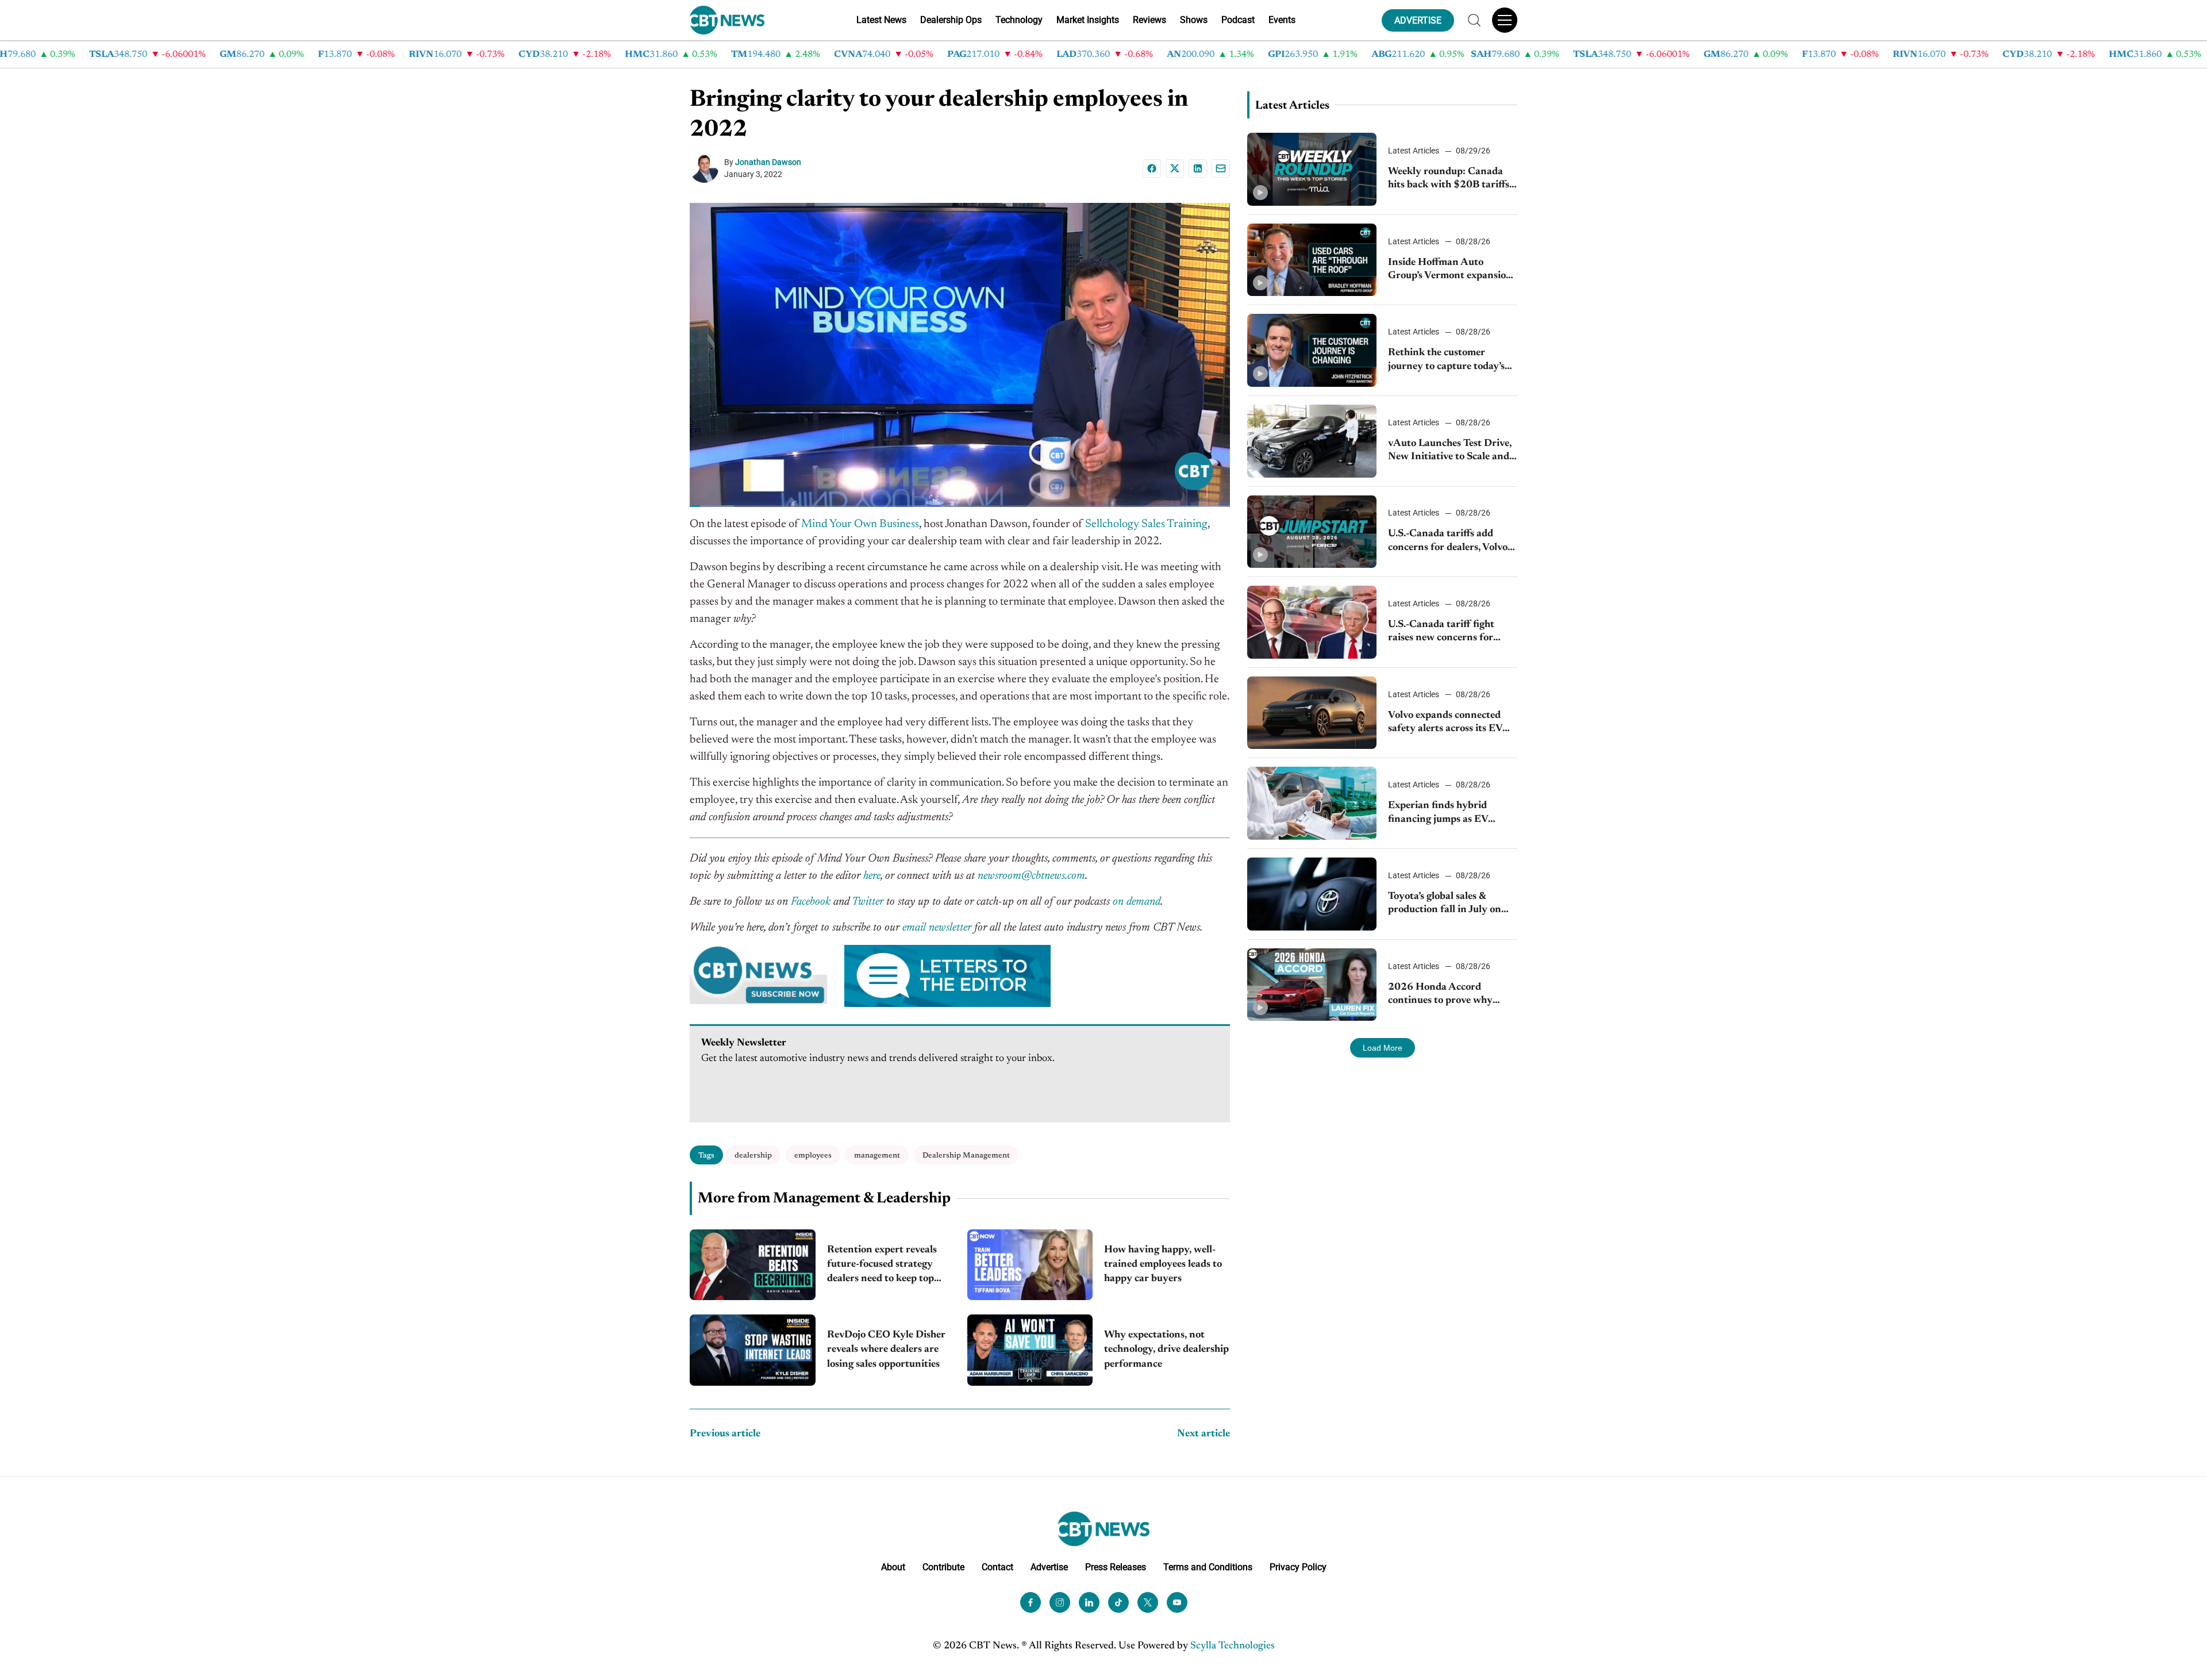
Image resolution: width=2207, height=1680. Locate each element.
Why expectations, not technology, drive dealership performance (1166, 1350)
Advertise (1049, 1567)
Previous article (725, 1434)
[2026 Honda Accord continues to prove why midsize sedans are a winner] (1312, 985)
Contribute (943, 1567)
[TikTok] (1118, 1602)
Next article (1204, 1434)
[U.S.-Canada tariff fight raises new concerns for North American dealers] (1312, 622)
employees (813, 1156)
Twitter (868, 902)
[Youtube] (1177, 1602)
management (877, 1156)
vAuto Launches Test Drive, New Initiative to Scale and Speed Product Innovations (1451, 451)
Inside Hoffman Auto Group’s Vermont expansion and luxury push (1450, 270)
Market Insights (1088, 20)
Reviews (1149, 20)
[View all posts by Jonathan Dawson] (707, 168)
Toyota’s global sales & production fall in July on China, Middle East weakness (1445, 904)
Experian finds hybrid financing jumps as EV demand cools (1438, 814)
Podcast (1238, 20)
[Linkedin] (1198, 168)
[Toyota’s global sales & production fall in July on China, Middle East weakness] (1312, 894)
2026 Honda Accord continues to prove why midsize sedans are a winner (1450, 995)
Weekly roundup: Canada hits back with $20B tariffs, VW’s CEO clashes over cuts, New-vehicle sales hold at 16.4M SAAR (1451, 180)
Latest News (881, 20)
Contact (997, 1567)
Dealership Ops (951, 20)
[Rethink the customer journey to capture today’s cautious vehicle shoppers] (1312, 350)
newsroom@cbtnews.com (1031, 876)
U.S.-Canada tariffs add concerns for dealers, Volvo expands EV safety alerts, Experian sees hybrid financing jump (1448, 542)
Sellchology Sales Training (1146, 524)
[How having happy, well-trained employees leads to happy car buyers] (1030, 1265)
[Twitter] (1148, 1602)
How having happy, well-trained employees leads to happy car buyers (1163, 1264)
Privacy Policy (1298, 1567)
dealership (753, 1156)
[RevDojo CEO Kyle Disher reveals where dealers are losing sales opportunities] (753, 1350)
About (893, 1567)
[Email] (1221, 168)
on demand (1137, 902)
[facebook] (1031, 1602)
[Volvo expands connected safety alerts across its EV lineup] (1312, 713)
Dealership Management (966, 1156)
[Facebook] (1152, 168)
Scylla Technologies (1233, 1646)
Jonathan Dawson (768, 162)
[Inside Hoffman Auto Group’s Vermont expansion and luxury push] (1312, 260)
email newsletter (937, 928)
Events (1282, 20)
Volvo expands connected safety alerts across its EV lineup (1445, 723)
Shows (1194, 20)
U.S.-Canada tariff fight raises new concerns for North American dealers (1442, 633)
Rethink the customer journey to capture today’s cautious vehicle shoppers (1446, 361)
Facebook (811, 902)
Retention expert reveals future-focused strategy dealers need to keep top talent (882, 1266)
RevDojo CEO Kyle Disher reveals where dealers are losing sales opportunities (886, 1350)
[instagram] (1060, 1602)
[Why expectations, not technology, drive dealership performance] (1030, 1350)
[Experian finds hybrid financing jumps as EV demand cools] (1312, 803)
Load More (1383, 1048)
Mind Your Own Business (860, 524)
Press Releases (1116, 1567)
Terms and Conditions (1208, 1567)
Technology (1019, 20)
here (872, 876)
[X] (1175, 168)
